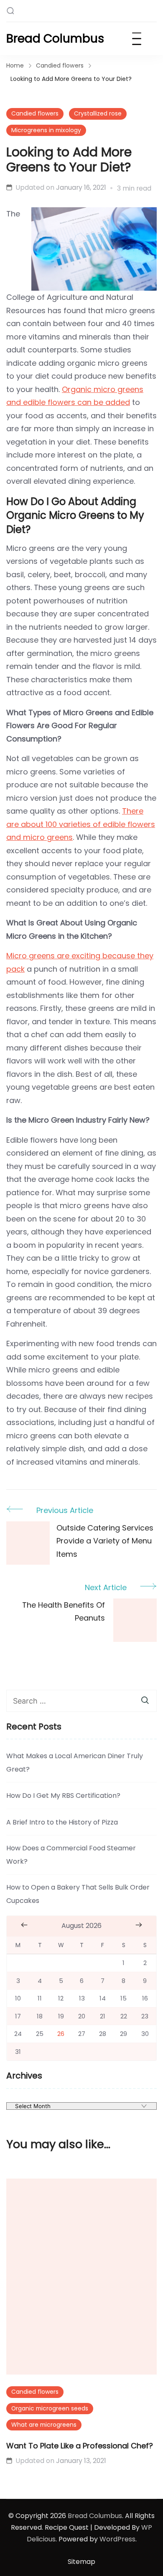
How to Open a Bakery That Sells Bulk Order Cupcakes (78, 1894)
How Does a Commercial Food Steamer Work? (71, 1855)
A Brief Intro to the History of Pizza (62, 1822)
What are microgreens (44, 2425)
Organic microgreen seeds (50, 2408)
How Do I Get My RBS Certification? (63, 1796)
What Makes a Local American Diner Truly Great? (75, 1763)
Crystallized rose (98, 113)
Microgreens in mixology (46, 130)
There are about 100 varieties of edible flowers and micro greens (81, 824)
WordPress (117, 2539)
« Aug (24, 1925)
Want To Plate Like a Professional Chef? (80, 2446)
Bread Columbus (55, 39)
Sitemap (81, 2562)
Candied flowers (35, 113)
